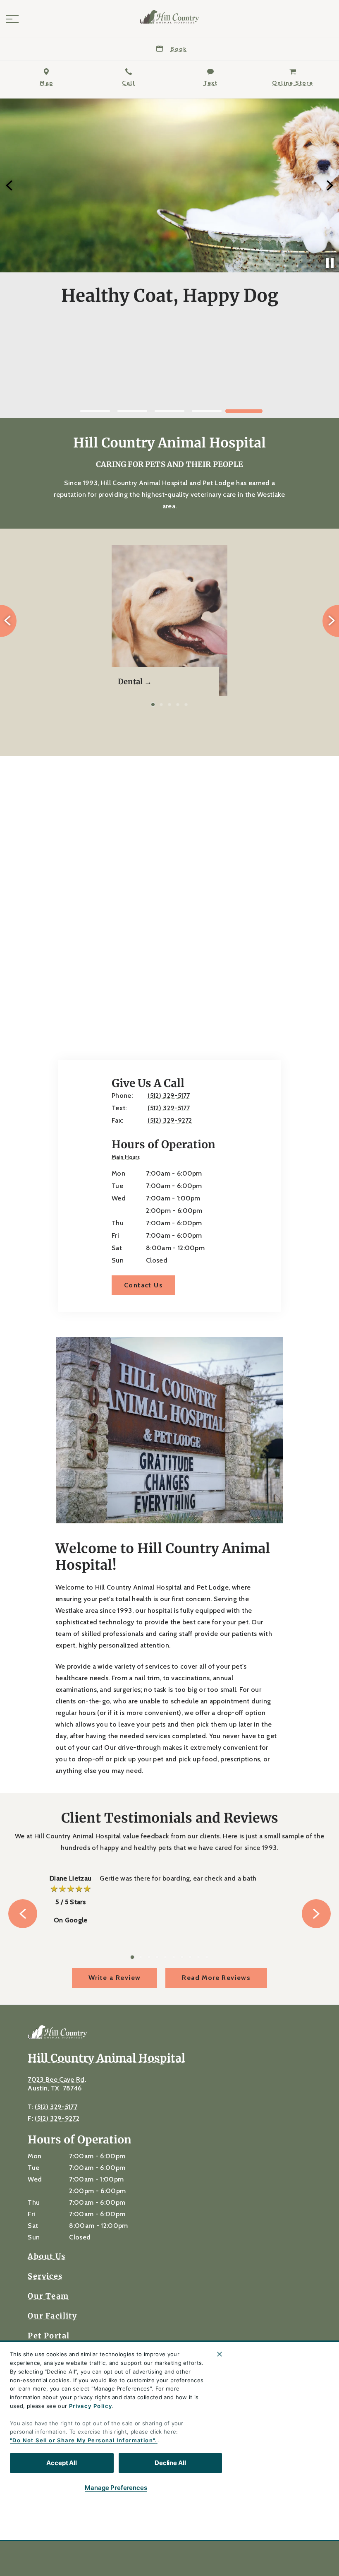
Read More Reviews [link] (216, 1978)
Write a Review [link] (115, 1978)
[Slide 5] (244, 411)
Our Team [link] (48, 2296)
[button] (12, 19)
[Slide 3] (169, 411)
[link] (169, 17)
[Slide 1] (95, 411)
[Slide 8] (190, 1957)
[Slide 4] (207, 411)
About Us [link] (47, 2256)
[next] (329, 185)
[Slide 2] (132, 411)
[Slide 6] (174, 1957)
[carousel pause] (330, 263)
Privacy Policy (91, 2406)
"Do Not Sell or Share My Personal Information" (82, 2440)
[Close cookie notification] (220, 2354)
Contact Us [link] (169, 388)
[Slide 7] (182, 1957)
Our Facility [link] (52, 2316)
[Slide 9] (198, 1957)
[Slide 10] (207, 1957)
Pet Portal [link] (49, 2336)
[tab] (128, 1158)
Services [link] (45, 2276)
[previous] (10, 185)
